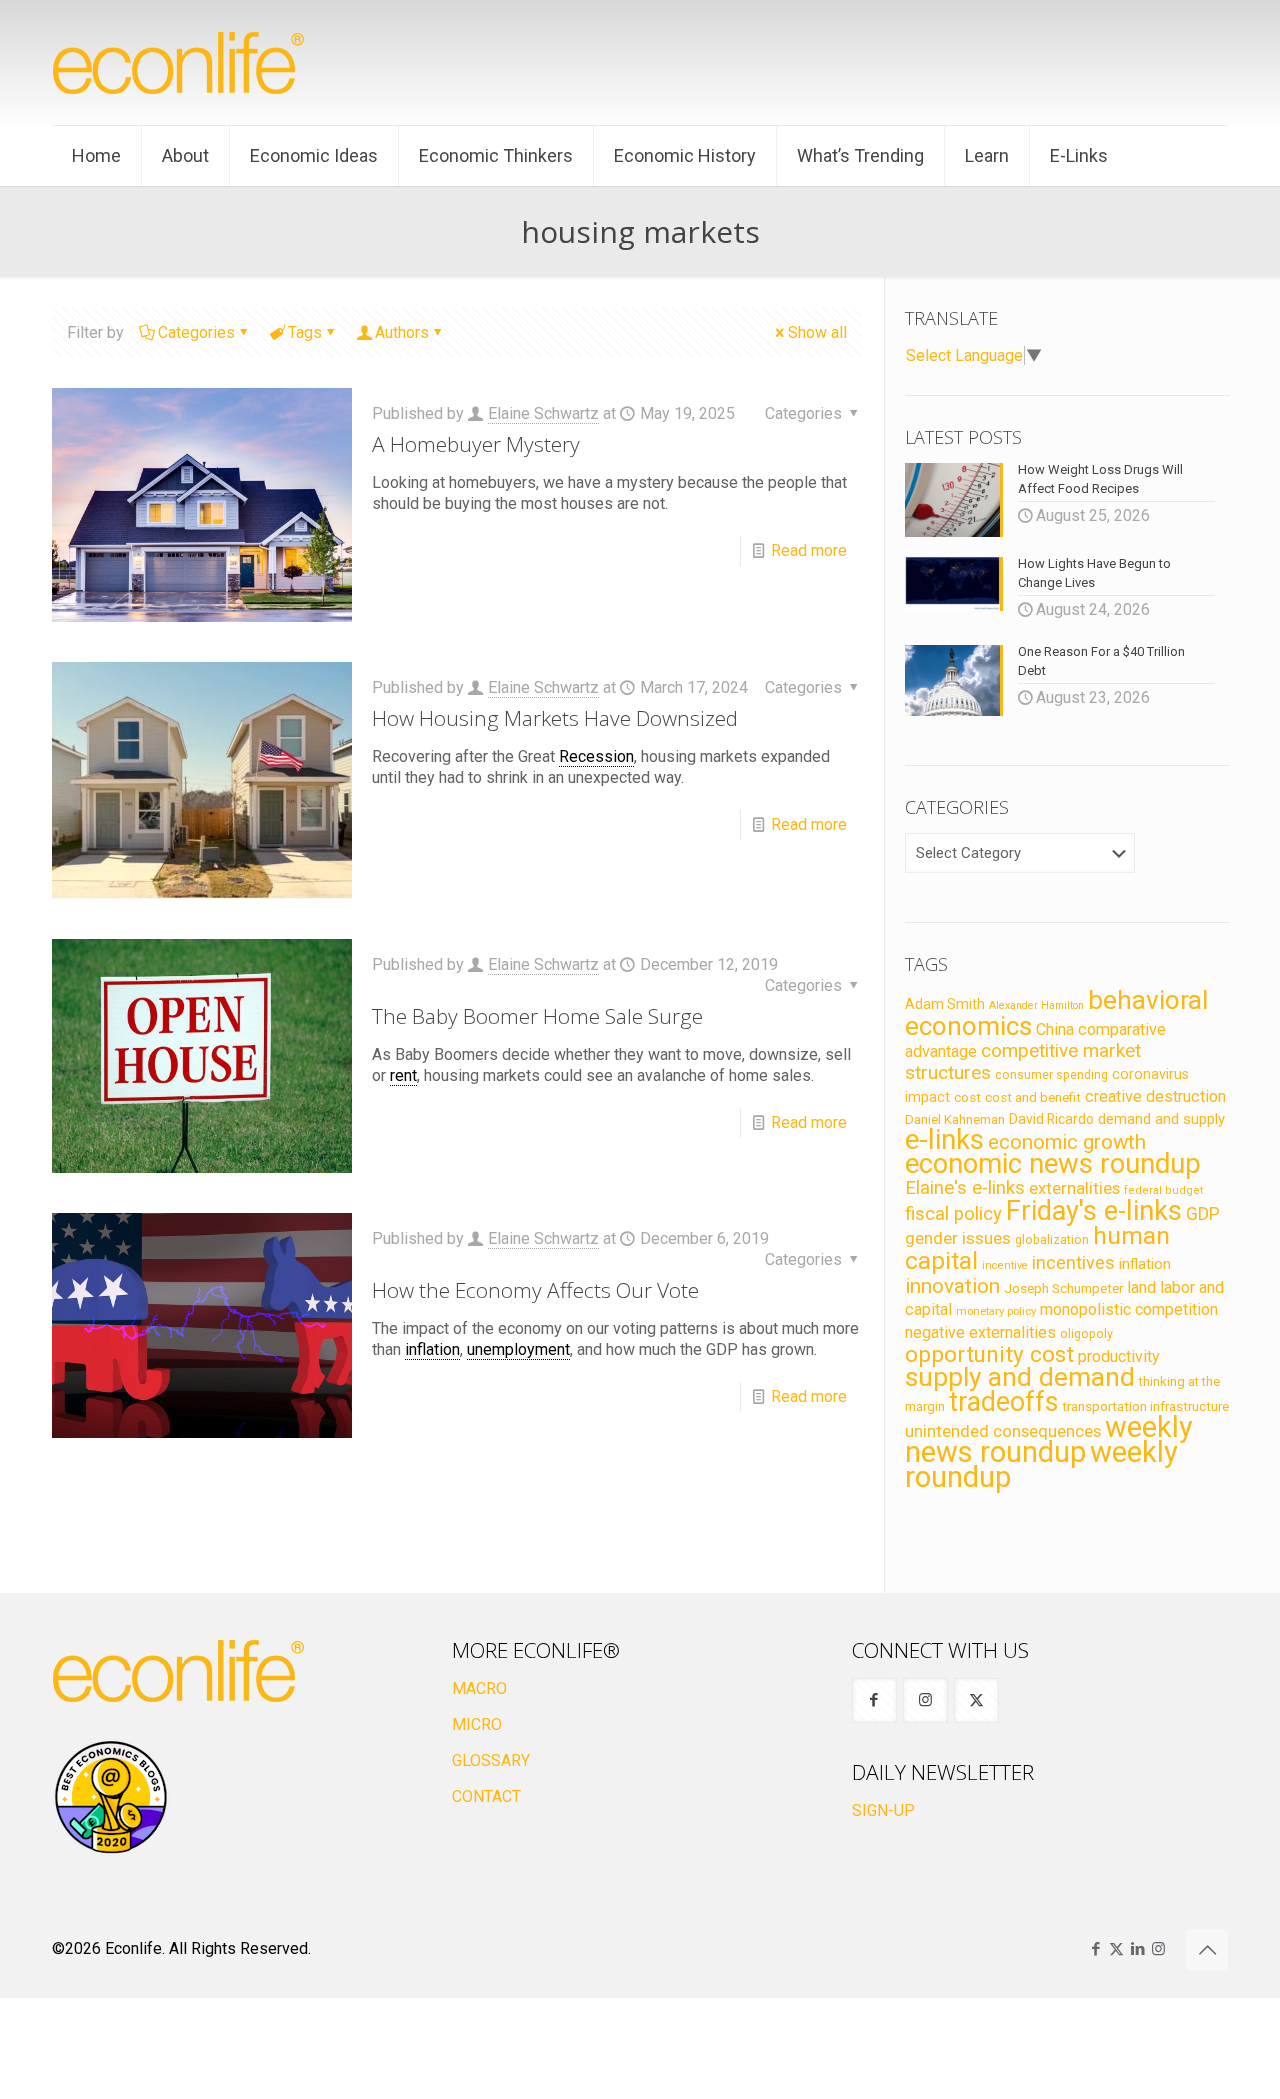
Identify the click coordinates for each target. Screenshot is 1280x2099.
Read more (809, 550)
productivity (1119, 1356)
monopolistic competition (1129, 1309)
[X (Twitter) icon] (1116, 1949)
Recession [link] (596, 756)
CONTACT (486, 1796)
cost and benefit (1033, 1097)
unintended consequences (1003, 1431)
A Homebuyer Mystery (476, 444)
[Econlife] (180, 62)
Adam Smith (945, 1004)
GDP (1203, 1214)
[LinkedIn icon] (1137, 1949)
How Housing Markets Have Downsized (555, 718)
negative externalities (980, 1332)
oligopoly (1086, 1333)
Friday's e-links (1094, 1211)
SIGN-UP (883, 1810)
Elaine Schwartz (543, 413)
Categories (196, 332)
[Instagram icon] (1158, 1949)
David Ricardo (1051, 1119)
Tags (305, 332)
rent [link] (403, 1075)
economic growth (1067, 1142)
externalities (1074, 1188)
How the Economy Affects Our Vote (535, 1290)
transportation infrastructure (1145, 1406)
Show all (817, 332)
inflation (1145, 1264)
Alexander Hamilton (1036, 1005)
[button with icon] (874, 1700)
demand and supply (1161, 1119)
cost (967, 1097)
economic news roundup (1053, 1164)
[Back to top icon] (1207, 1950)
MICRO (477, 1724)
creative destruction (1155, 1096)
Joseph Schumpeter (1063, 1288)
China (1055, 1029)
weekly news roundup (1049, 1439)
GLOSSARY (491, 1760)
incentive (1005, 1265)
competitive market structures (1023, 1061)
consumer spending (1051, 1075)
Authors (402, 332)
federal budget (1164, 1190)
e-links (944, 1140)
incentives (1073, 1262)
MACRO (479, 1688)
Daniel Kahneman (955, 1119)
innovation (952, 1286)
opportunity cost (989, 1354)
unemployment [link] (518, 1349)
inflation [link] (432, 1349)
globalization (1052, 1239)
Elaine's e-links (965, 1188)
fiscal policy (953, 1214)
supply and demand (1020, 1377)
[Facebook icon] (1095, 1949)
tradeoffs (1003, 1402)
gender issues (958, 1238)
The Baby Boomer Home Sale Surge (537, 1016)
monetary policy (996, 1311)
